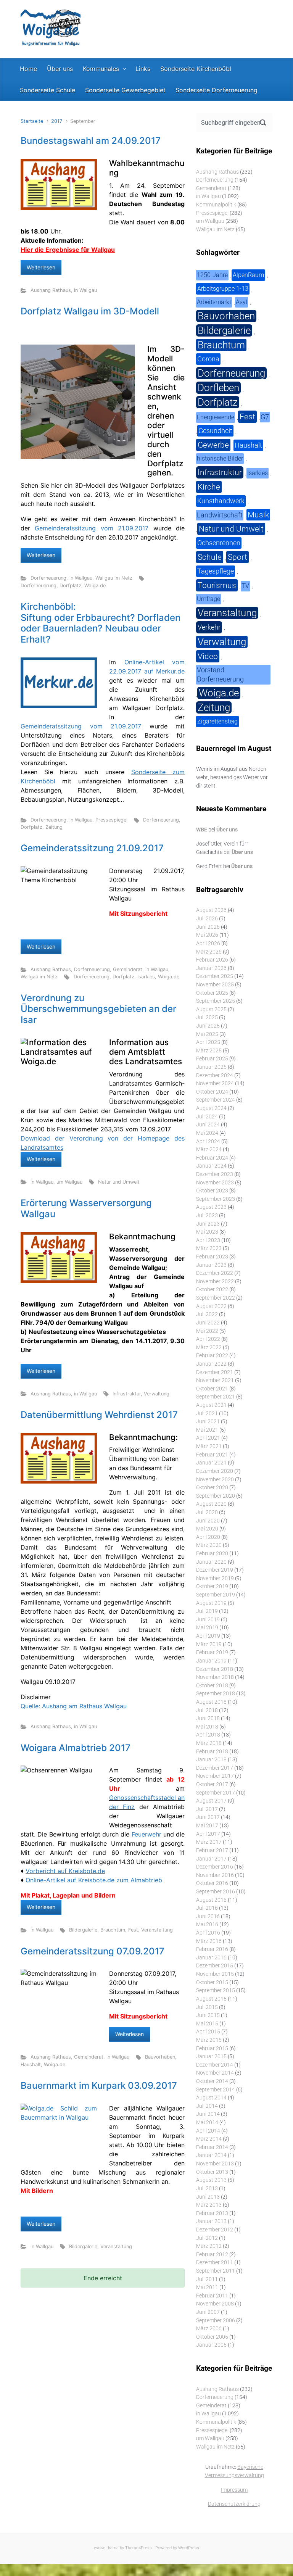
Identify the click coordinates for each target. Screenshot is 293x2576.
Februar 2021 (212, 1455)
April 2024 (208, 1141)
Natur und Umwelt (119, 1182)
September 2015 (216, 1990)
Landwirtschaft (220, 515)
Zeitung (54, 827)
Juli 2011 (207, 2279)
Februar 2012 (212, 2255)
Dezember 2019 (215, 1570)
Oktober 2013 (212, 2172)
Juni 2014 (208, 2114)
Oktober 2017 (212, 1784)
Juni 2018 (208, 1718)
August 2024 (211, 1108)
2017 (57, 121)
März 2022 (209, 1348)
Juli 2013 (207, 2189)
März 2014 (209, 2139)
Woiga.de (95, 586)
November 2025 (215, 985)
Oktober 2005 (212, 2337)
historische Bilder (220, 458)
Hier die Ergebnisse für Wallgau (68, 250)
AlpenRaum (248, 275)
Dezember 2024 (215, 1075)
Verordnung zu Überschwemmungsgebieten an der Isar (98, 1009)
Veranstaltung (157, 1930)
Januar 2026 (211, 968)
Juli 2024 (207, 1117)
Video (208, 656)
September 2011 (216, 2271)
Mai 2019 (207, 1628)
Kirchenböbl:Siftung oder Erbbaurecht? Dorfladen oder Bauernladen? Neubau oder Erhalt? (101, 623)
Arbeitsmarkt (214, 302)
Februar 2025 (212, 1059)
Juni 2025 (208, 1026)
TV (245, 586)
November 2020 (215, 1480)
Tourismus (217, 585)
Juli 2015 (207, 2007)
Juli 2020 (207, 1512)
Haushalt (31, 2065)
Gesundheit (215, 431)
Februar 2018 (212, 1752)
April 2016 (208, 1933)
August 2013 (211, 2180)
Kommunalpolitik (216, 205)
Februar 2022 (212, 1356)
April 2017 (208, 1834)
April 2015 (208, 2032)
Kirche (209, 487)
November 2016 (215, 1875)
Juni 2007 (208, 2312)
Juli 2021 (207, 1414)
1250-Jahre (212, 275)
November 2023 (215, 1183)
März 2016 (209, 1941)
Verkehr (209, 627)
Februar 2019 (212, 1652)
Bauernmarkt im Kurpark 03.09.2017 (99, 2085)
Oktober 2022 (212, 1290)
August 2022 (211, 1306)
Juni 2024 (208, 1125)
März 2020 (209, 1545)
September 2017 (216, 1793)
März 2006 (209, 2329)
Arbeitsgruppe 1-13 (223, 289)
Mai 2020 (207, 1529)
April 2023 (208, 1240)
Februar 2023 (212, 1257)
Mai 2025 (207, 1034)
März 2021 (209, 1446)
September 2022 (216, 1298)
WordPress (189, 2548)
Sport (237, 557)
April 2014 (208, 2131)
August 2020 (211, 1504)
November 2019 (215, 1578)
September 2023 (216, 1199)
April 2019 (208, 1636)
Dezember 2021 (215, 1372)
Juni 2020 (208, 1521)
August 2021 (211, 1405)
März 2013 (209, 2205)
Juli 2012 (207, 2238)
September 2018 (216, 1694)
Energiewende (216, 417)
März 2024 (209, 1149)
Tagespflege (216, 571)
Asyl (241, 302)
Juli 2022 (207, 1314)
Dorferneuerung (48, 578)
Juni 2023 (208, 1224)
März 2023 (209, 1248)
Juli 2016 (207, 1908)
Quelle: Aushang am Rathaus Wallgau (74, 1706)
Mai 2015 (207, 2024)
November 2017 (215, 1776)
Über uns (227, 830)
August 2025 (211, 1009)
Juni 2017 (208, 1817)
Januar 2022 (211, 1364)
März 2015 (209, 2040)
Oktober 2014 (212, 2081)
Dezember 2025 (215, 976)
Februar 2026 (212, 960)
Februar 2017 (212, 1850)
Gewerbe (213, 445)
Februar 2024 (212, 1158)
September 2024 (216, 1100)
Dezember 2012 (215, 2230)
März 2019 (209, 1644)
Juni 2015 (208, 2015)
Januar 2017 (211, 1859)
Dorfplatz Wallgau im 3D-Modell (90, 311)
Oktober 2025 (212, 993)
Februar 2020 (212, 1554)
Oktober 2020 (212, 1488)
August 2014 (211, 2098)
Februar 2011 (212, 2296)
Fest (133, 1930)
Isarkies (146, 977)
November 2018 (215, 1677)
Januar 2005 (211, 2345)
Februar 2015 (212, 2048)
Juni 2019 (208, 1620)
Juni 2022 (208, 1323)
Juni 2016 (208, 1916)
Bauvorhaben (160, 2057)
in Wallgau (85, 290)
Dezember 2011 (215, 2263)
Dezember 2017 (215, 1768)
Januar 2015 (211, 2056)
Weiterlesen (41, 267)
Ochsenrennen (219, 543)
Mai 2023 (207, 1232)
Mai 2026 (207, 935)
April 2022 (208, 1339)
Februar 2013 (212, 2213)
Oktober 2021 (212, 1389)
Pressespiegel (111, 820)
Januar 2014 (211, 2155)
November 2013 (215, 2164)
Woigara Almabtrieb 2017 (76, 1748)
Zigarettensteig (217, 721)
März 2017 (209, 1842)
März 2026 (209, 952)
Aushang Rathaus (51, 290)
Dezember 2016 (215, 1867)
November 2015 (215, 1974)
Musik (258, 515)
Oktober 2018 (212, 1686)
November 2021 (215, 1380)
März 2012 (209, 2246)
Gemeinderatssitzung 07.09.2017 (93, 1951)
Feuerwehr (146, 1834)
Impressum (234, 2490)
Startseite (32, 121)
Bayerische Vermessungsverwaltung (234, 2471)
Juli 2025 (207, 1017)
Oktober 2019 (212, 1586)
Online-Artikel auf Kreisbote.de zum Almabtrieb (94, 1880)
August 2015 (211, 1999)
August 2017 (211, 1801)
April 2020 (208, 1537)
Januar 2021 (211, 1463)
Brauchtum (113, 1930)
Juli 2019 (207, 1611)
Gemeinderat (128, 969)
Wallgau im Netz (114, 578)
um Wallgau (69, 1182)
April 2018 (208, 1735)
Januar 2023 (211, 1265)
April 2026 (208, 943)
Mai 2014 (207, 2123)
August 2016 (211, 1900)
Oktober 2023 (212, 1191)
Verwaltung (157, 1394)
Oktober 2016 (212, 1883)
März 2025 (209, 1051)
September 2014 (216, 2090)
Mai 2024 (207, 1133)
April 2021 (208, 1438)
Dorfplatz (70, 586)
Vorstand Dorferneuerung (220, 674)
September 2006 (216, 2321)
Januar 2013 (211, 2221)
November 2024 (215, 1083)
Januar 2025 (211, 1067)
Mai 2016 (207, 1924)
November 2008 (215, 2304)
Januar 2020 (211, 1562)
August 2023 (211, 1207)
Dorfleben (218, 388)
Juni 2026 (208, 927)
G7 (265, 417)
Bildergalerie (83, 1930)
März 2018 (209, 1743)
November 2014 (215, 2073)
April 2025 (208, 1042)
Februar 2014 (212, 2147)
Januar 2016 (211, 1958)
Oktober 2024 (212, 1092)
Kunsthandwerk (221, 501)
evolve (100, 2548)
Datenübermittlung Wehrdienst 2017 (99, 1415)
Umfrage (208, 599)
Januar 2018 (211, 1760)
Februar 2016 (212, 1949)
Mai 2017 (207, 1826)
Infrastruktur (127, 1394)
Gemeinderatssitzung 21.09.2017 (92, 848)
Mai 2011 (207, 2287)
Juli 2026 (207, 919)
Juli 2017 (207, 1809)
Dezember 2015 (215, 1966)
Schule (210, 557)
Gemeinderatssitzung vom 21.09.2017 (92, 528)
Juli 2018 (207, 1710)
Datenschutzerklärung (234, 2504)
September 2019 (216, 1595)
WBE (202, 830)
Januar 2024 (211, 1166)
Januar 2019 (211, 1661)
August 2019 (211, 1603)
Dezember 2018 (215, 1669)
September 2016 (216, 1892)
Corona (208, 359)
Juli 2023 (207, 1216)
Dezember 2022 (215, 1273)
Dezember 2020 (215, 1471)
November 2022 (215, 1282)
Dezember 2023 (215, 1174)
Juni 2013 (208, 2197)
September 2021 (216, 1397)
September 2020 (216, 1496)
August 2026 (211, 910)
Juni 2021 (208, 1422)
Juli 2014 (207, 2106)
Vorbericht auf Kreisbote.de (65, 1871)
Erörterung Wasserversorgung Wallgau (86, 1208)
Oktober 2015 (212, 1982)
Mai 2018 (207, 1727)
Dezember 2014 (215, 2065)
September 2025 (216, 1001)
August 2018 (211, 1702)
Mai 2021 (207, 1430)
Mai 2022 (207, 1331)
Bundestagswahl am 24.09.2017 (91, 141)
